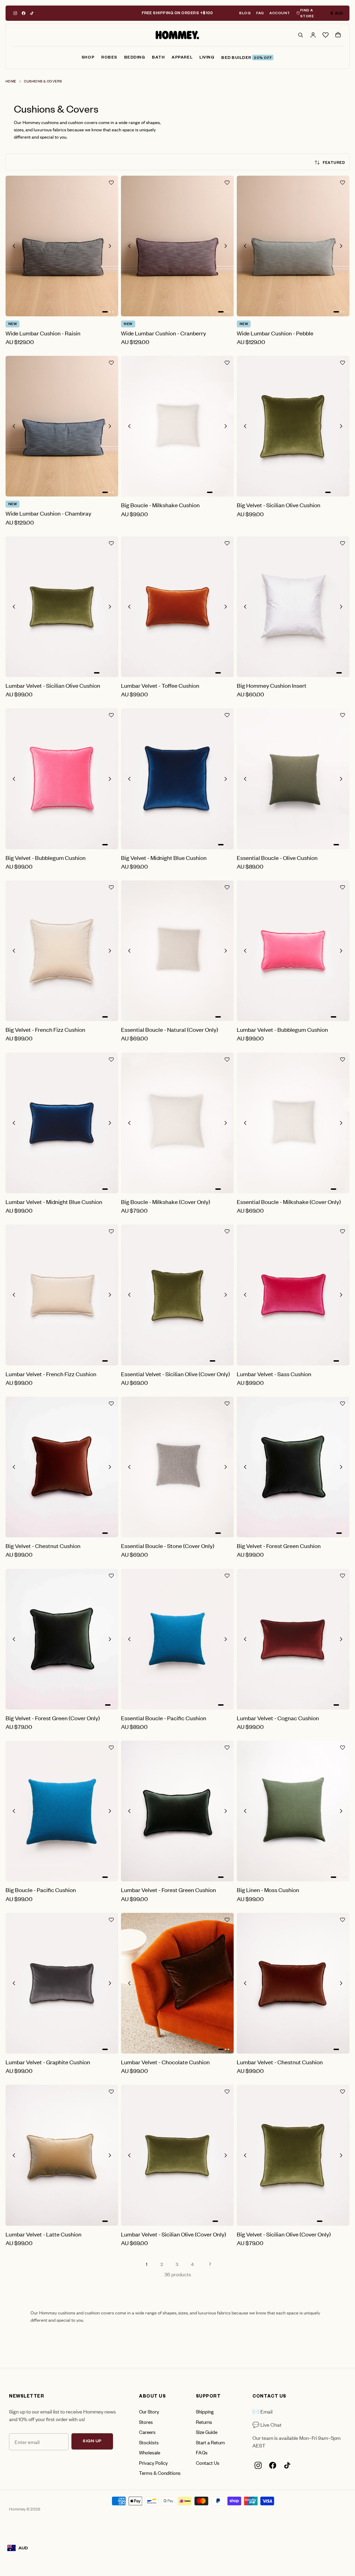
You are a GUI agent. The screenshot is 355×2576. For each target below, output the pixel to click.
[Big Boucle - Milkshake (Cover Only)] (177, 1123)
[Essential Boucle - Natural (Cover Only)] (177, 951)
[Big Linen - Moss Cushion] (293, 1811)
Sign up (92, 2442)
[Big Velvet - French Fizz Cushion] (62, 951)
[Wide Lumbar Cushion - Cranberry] (177, 246)
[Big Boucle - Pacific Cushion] (62, 1811)
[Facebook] (24, 13)
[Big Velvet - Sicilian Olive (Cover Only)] (293, 2155)
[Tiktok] (32, 13)
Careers (147, 2432)
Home (11, 81)
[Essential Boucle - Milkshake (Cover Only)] (293, 1123)
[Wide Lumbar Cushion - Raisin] (62, 246)
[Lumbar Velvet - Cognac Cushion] (293, 1639)
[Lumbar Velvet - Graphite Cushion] (62, 1983)
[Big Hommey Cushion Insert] (293, 607)
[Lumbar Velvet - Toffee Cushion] (177, 607)
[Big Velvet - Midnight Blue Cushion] (177, 779)
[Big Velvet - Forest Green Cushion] (293, 1467)
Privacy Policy (153, 2463)
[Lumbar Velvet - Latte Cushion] (62, 2155)
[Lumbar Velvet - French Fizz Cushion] (62, 1295)
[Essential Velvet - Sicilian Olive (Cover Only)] (177, 1295)
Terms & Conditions (160, 2473)
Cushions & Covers (43, 81)
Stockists (149, 2442)
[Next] (210, 2264)
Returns (204, 2422)
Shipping (205, 2411)
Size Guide (207, 2432)
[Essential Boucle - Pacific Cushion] (177, 1639)
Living (207, 58)
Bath (158, 58)
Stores (146, 2422)
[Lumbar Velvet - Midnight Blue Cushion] (62, 1123)
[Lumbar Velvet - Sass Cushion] (293, 1295)
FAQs (202, 2452)
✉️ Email (262, 2411)
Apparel (182, 58)
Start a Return (210, 2442)
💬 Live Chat (267, 2424)
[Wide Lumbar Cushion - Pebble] (293, 246)
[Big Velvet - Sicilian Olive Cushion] (293, 426)
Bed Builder (246, 58)
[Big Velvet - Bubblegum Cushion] (62, 779)
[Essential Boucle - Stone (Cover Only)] (177, 1467)
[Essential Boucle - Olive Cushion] (293, 779)
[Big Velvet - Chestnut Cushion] (62, 1467)
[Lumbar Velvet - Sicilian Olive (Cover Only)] (177, 2155)
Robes (109, 58)
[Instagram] (15, 13)
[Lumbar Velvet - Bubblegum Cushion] (293, 951)
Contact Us (208, 2463)
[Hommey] (177, 35)
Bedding (135, 58)
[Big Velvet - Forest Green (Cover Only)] (62, 1639)
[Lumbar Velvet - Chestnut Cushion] (293, 1983)
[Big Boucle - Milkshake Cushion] (177, 426)
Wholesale (150, 2452)
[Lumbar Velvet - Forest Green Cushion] (177, 1811)
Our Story (149, 2411)
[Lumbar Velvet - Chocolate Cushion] (177, 1983)
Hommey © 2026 (25, 2509)
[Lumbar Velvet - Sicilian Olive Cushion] (62, 607)
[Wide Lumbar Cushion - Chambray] (62, 426)
